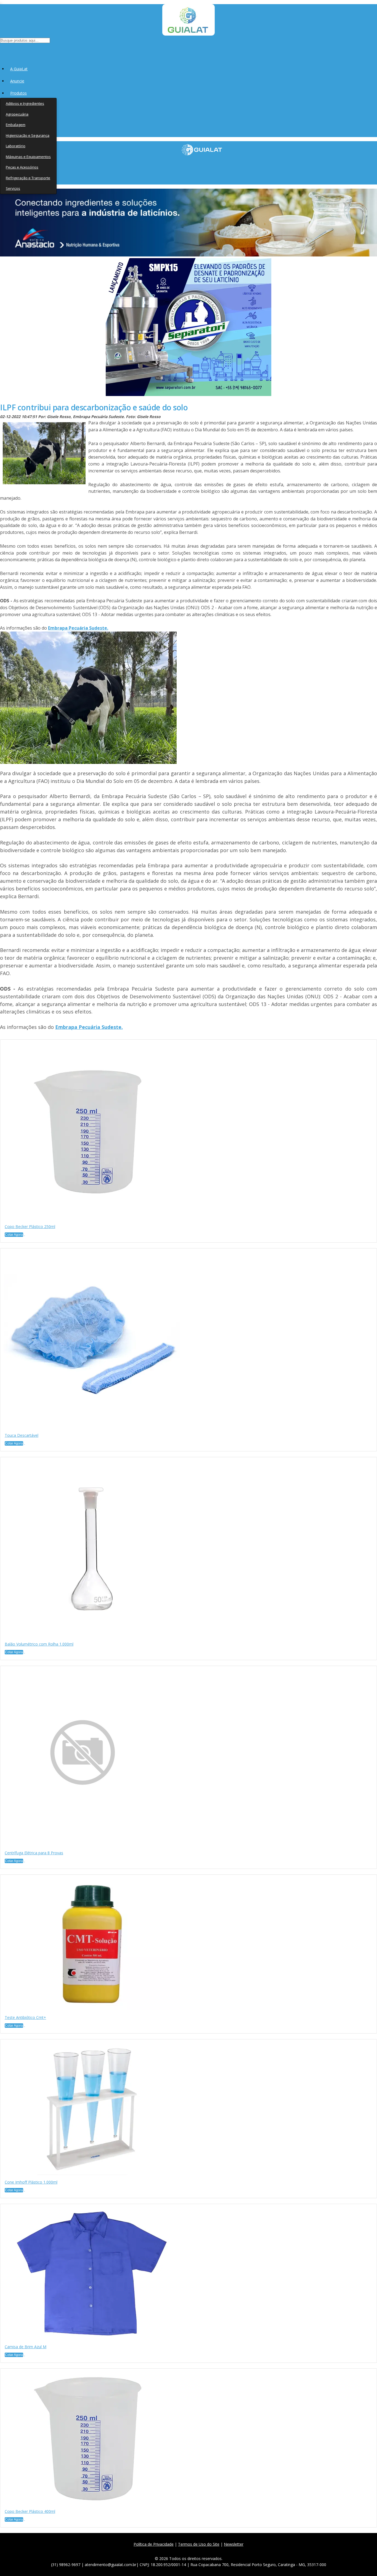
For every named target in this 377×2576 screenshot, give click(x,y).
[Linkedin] (215, 2551)
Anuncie (17, 81)
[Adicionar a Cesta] (25, 1236)
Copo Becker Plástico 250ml (30, 1227)
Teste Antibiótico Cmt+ (25, 2017)
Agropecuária (17, 114)
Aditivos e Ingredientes (25, 103)
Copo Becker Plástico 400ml (30, 2511)
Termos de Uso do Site (199, 2544)
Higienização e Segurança (28, 135)
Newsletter (234, 2544)
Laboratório (16, 146)
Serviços (13, 188)
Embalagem (16, 125)
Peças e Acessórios (22, 167)
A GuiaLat (19, 69)
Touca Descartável (22, 1435)
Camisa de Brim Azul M (26, 2347)
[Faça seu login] (0, 50)
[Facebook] (166, 2551)
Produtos (18, 93)
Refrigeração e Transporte (28, 178)
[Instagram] (191, 2551)
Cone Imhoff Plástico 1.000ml (31, 2182)
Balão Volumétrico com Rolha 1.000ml (39, 1644)
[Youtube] (203, 2551)
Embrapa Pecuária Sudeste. (78, 628)
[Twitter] (178, 2551)
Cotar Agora (14, 1235)
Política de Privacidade (154, 2544)
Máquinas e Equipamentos (28, 157)
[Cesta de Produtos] (1, 50)
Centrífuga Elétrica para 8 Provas (34, 1853)
